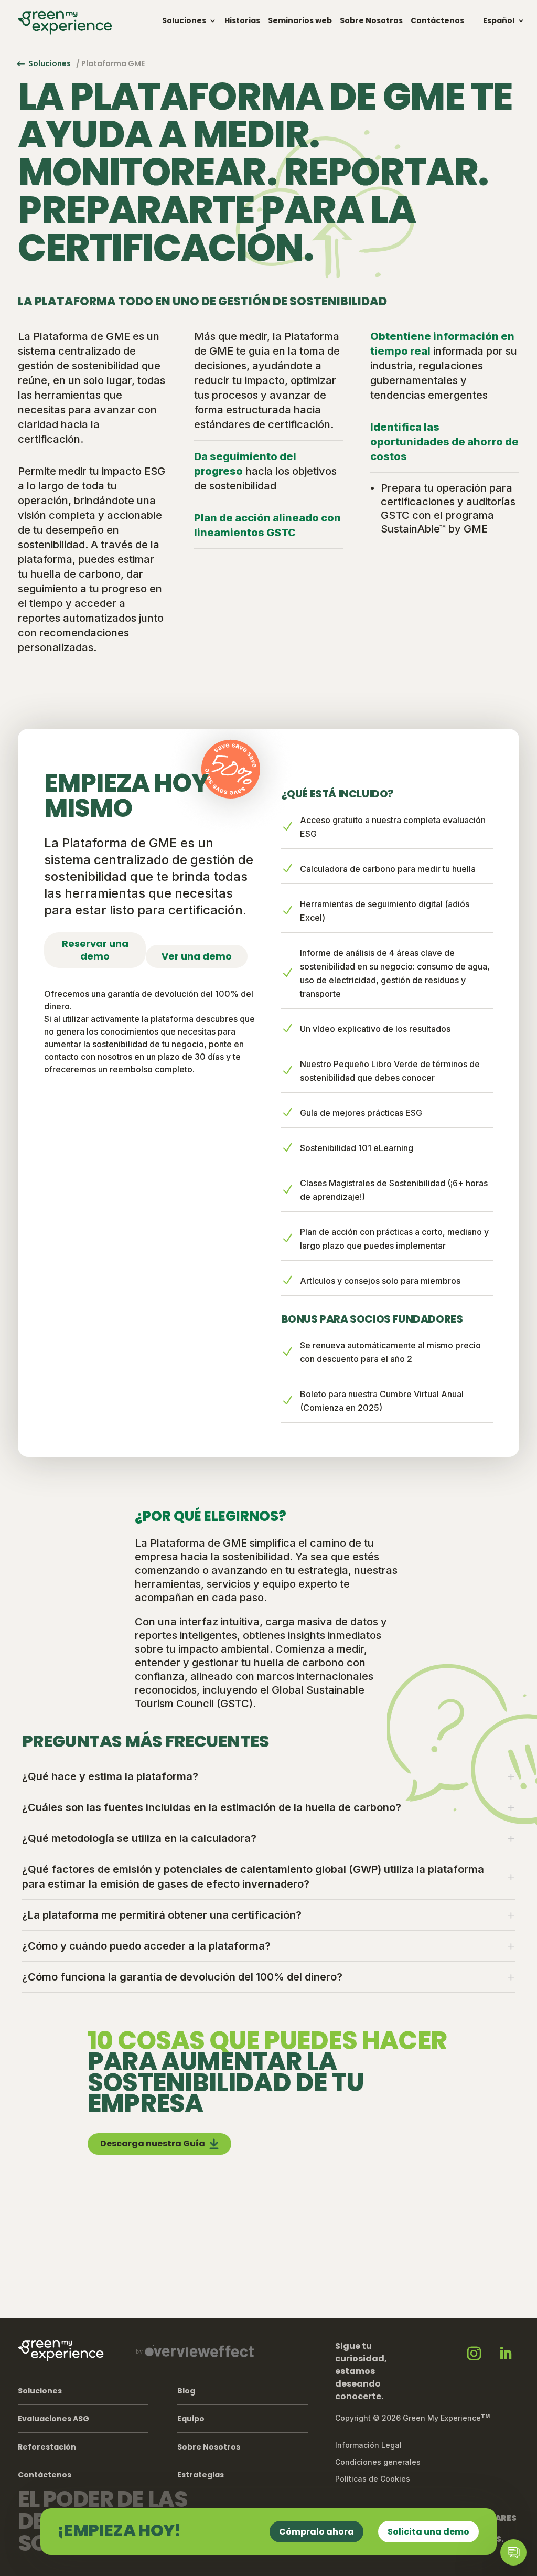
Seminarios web (300, 20)
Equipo (191, 2419)
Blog (186, 2391)
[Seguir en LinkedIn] (506, 2354)
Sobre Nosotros (371, 20)
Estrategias (201, 2475)
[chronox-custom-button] (513, 2552)
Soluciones (184, 20)
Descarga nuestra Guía (153, 2143)
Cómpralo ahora (316, 2532)
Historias (242, 20)
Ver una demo (197, 956)
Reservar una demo (95, 950)
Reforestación (47, 2447)
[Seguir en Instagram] (474, 2354)
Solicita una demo (428, 2532)
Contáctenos (437, 20)
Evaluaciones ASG (53, 2419)
